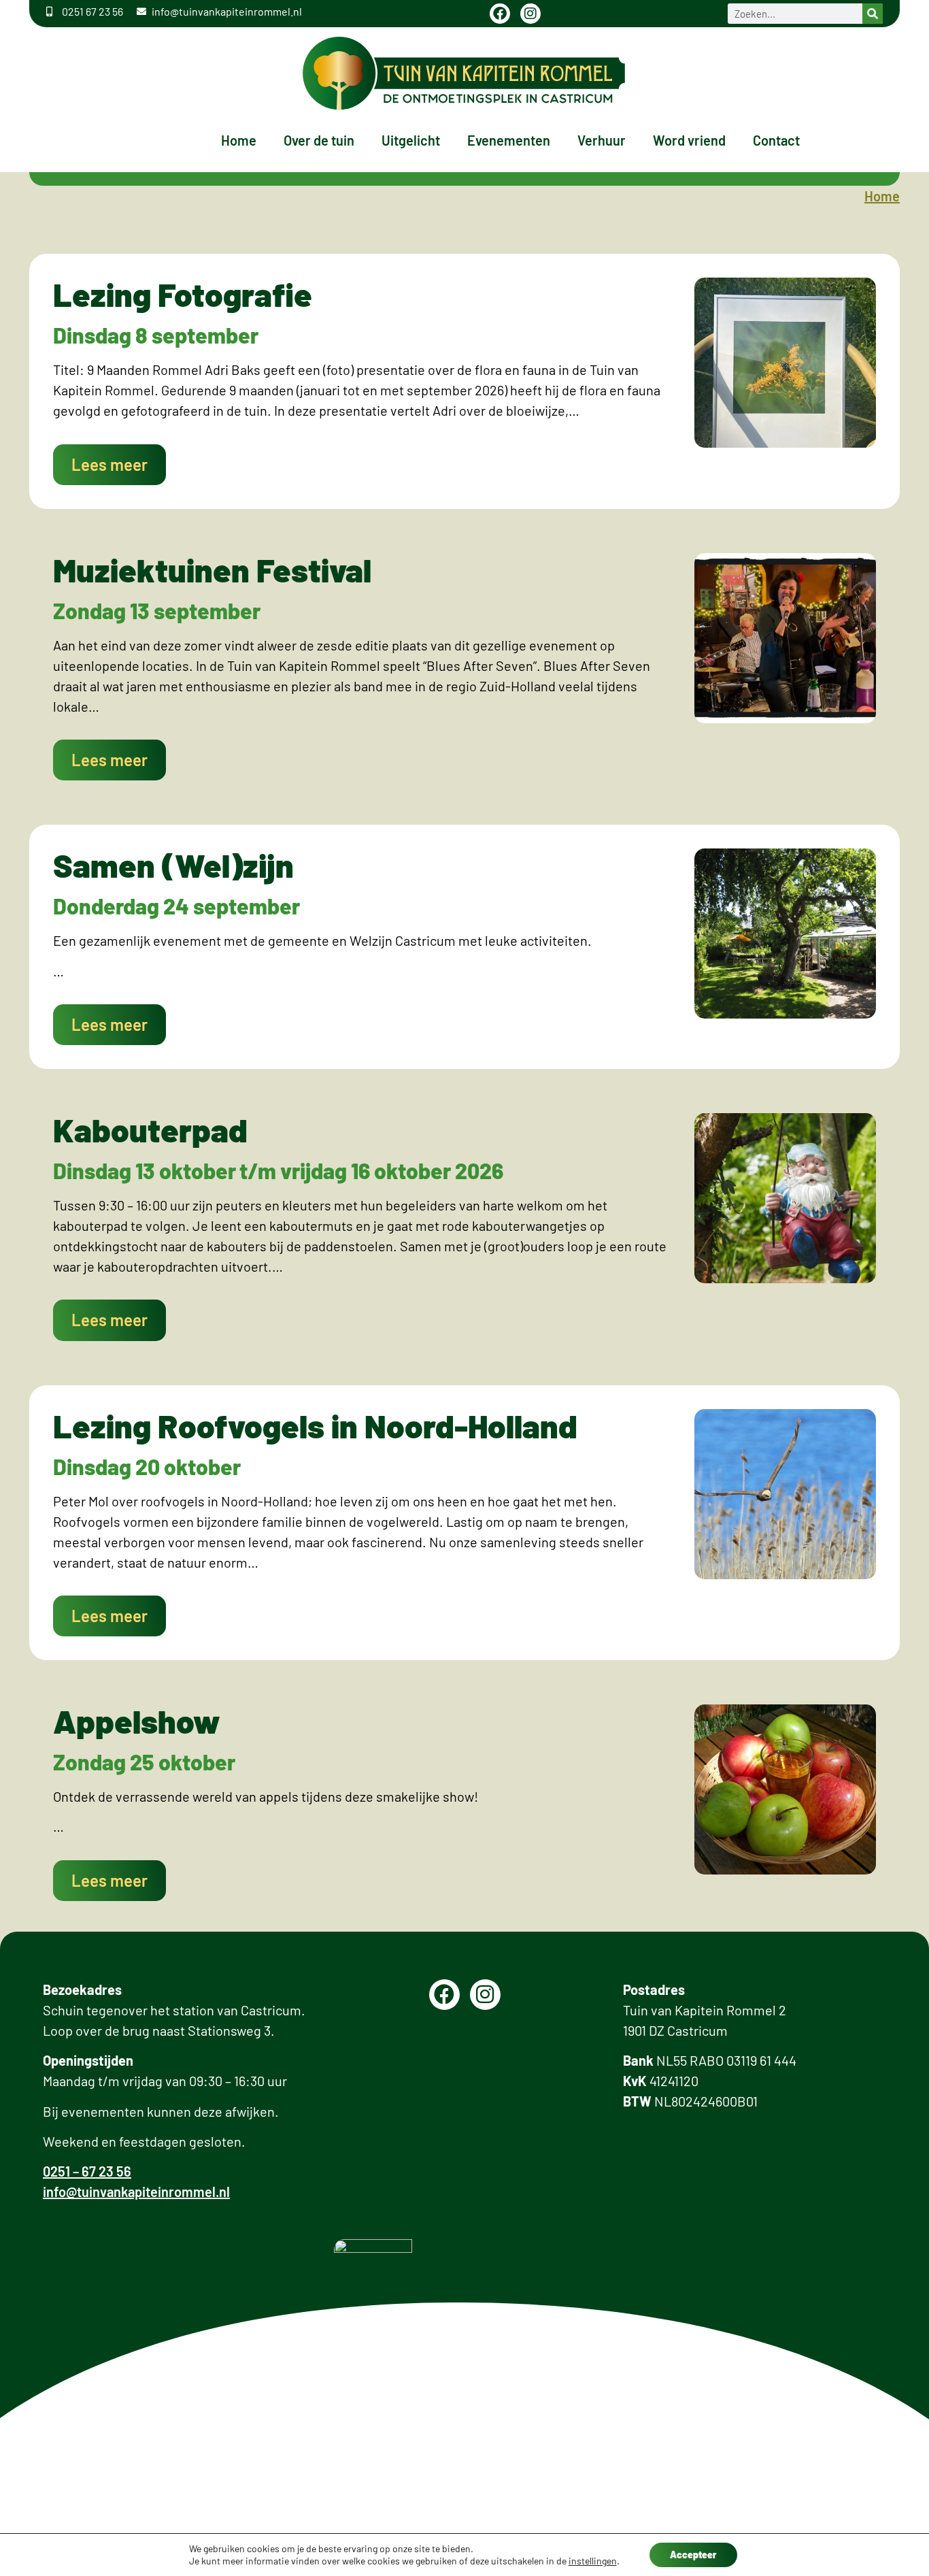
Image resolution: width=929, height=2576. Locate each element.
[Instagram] (530, 14)
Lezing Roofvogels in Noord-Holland (315, 1425)
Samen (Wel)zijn (173, 865)
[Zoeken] (873, 14)
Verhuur (602, 140)
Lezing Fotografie (183, 294)
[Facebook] (500, 14)
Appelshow (137, 1721)
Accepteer (693, 2555)
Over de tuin (319, 140)
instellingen (593, 2561)
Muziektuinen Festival (212, 569)
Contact (776, 140)
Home (239, 140)
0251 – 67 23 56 (87, 2171)
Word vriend (689, 140)
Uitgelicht (411, 140)
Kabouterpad (150, 1129)
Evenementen (509, 140)
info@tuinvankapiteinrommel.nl (136, 2192)
